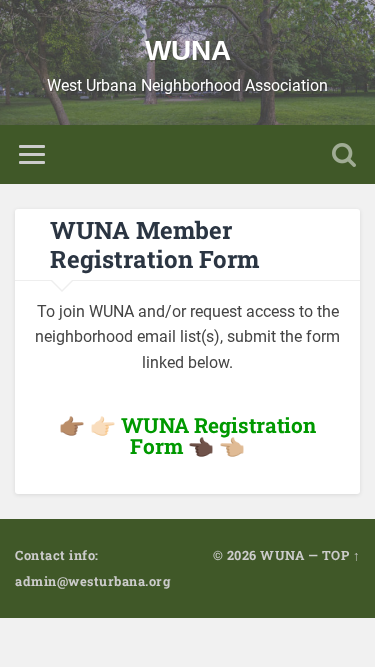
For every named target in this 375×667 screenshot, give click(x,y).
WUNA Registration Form (218, 435)
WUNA (188, 50)
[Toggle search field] (344, 154)
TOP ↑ (341, 555)
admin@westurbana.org (92, 581)
